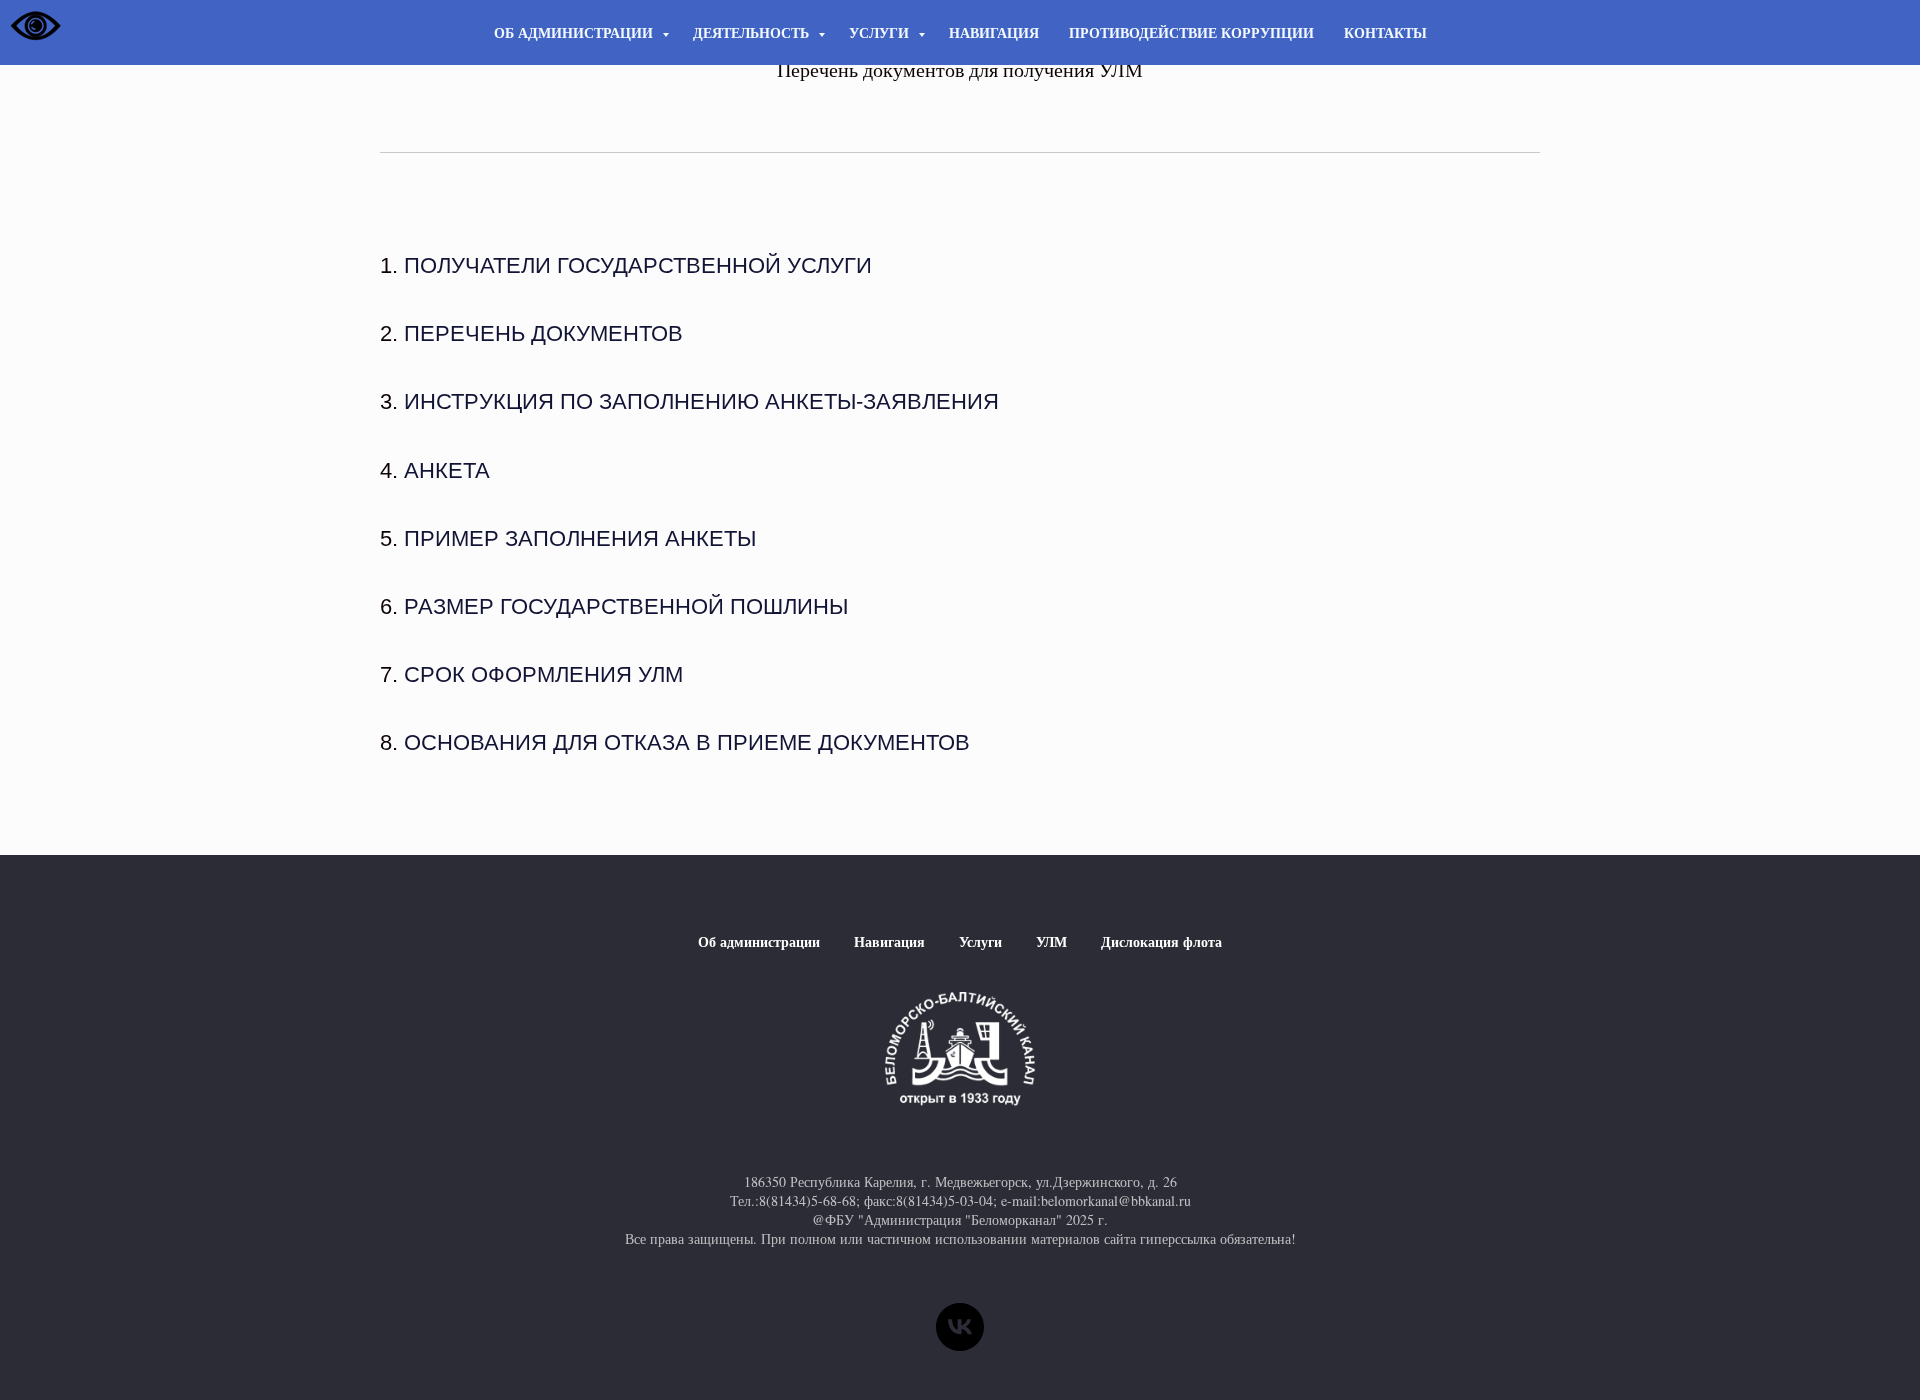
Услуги (881, 32)
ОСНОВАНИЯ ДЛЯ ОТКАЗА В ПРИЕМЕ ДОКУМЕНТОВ (687, 742)
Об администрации (575, 32)
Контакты (1385, 32)
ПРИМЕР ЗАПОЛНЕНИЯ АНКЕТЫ (580, 538)
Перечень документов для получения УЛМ (960, 70)
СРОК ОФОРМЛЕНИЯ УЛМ (543, 674)
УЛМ (1051, 941)
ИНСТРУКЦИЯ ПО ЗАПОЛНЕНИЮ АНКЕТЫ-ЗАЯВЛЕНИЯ (701, 401)
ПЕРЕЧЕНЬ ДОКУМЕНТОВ (543, 333)
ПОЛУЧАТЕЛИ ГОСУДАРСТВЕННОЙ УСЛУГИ (638, 265)
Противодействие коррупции (1191, 32)
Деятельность (753, 32)
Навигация (994, 32)
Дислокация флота (1161, 941)
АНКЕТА (447, 470)
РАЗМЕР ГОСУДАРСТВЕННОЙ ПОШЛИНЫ (626, 606)
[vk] (960, 1327)
